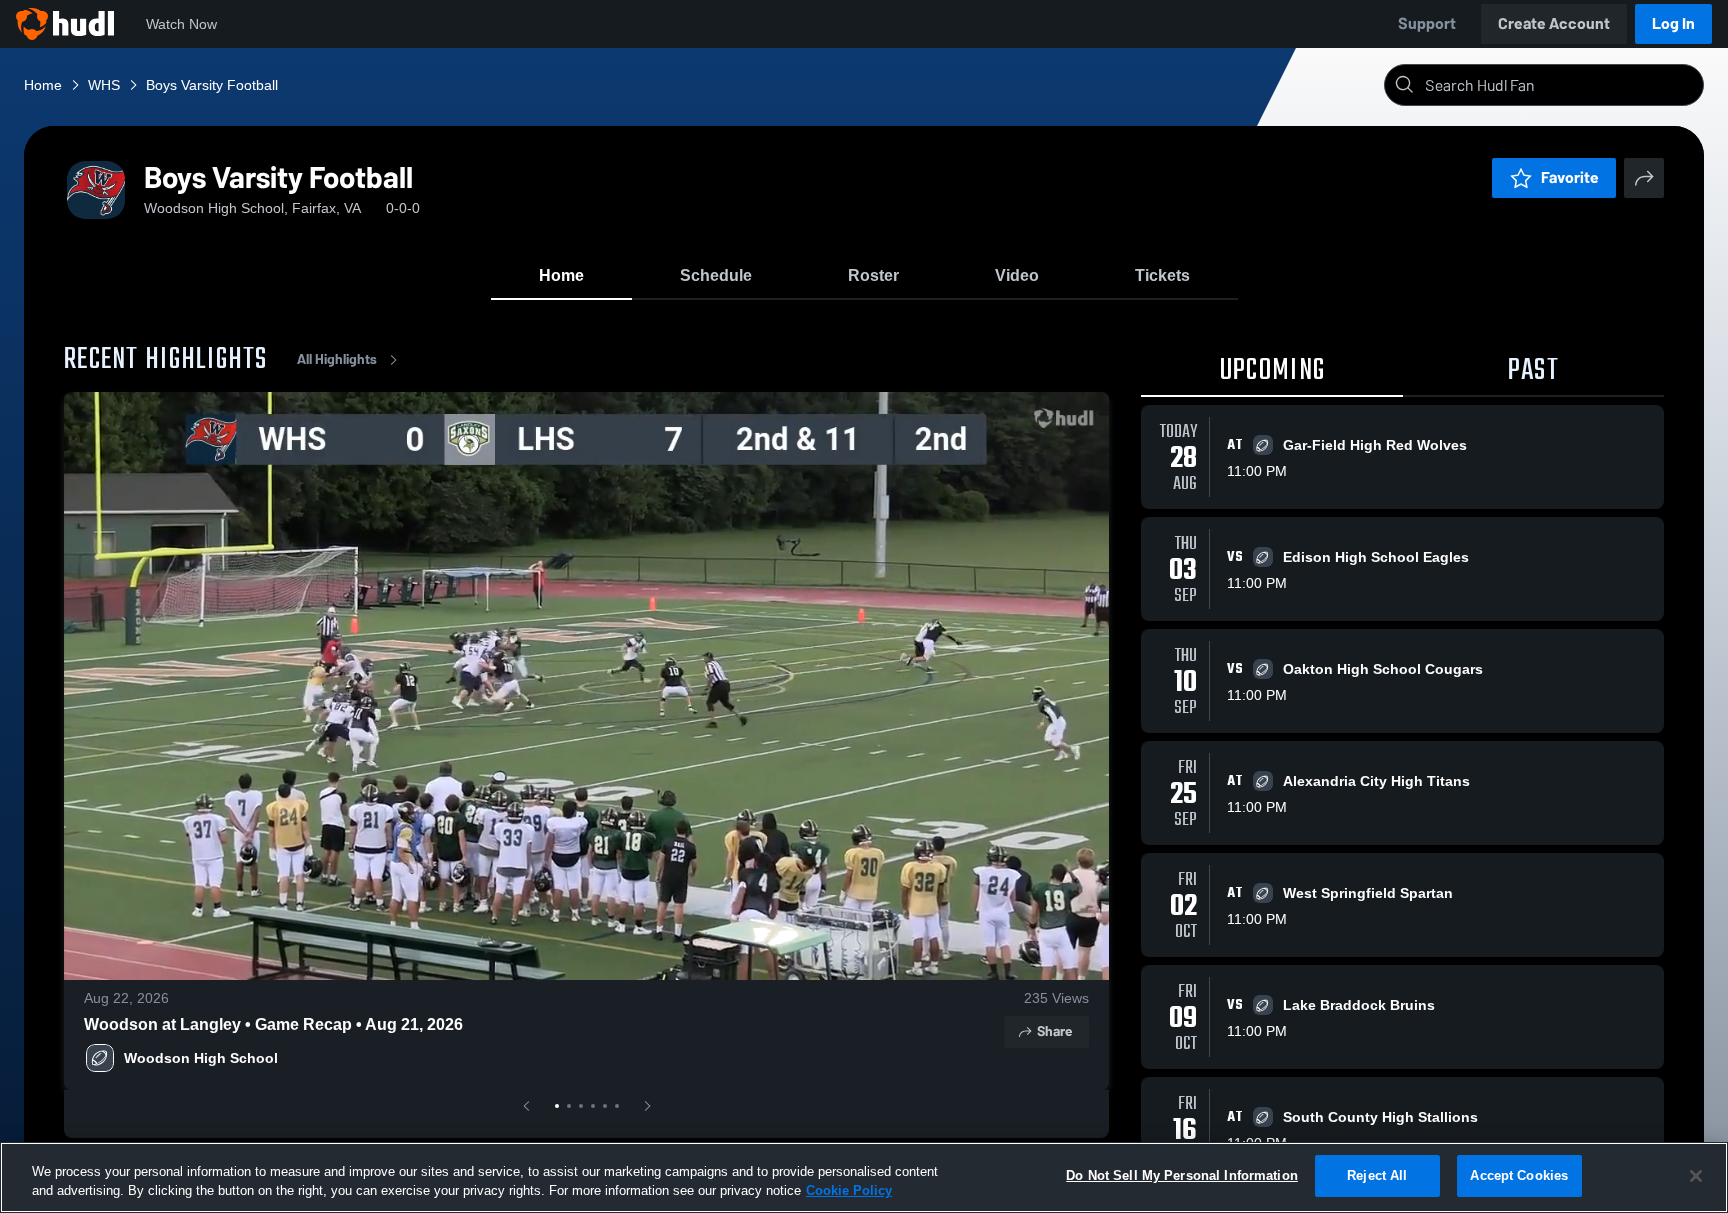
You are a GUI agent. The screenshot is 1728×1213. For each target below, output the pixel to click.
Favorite (1570, 177)
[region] (864, 1177)
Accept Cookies (1519, 1175)
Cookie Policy (849, 1191)
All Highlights (337, 359)
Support (1427, 23)
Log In (1673, 23)
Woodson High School (201, 1058)
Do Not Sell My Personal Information (1182, 1175)
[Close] (1696, 1176)
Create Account (1554, 23)
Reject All (1377, 1175)
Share (1054, 1031)
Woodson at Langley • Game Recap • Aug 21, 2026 (273, 1024)
